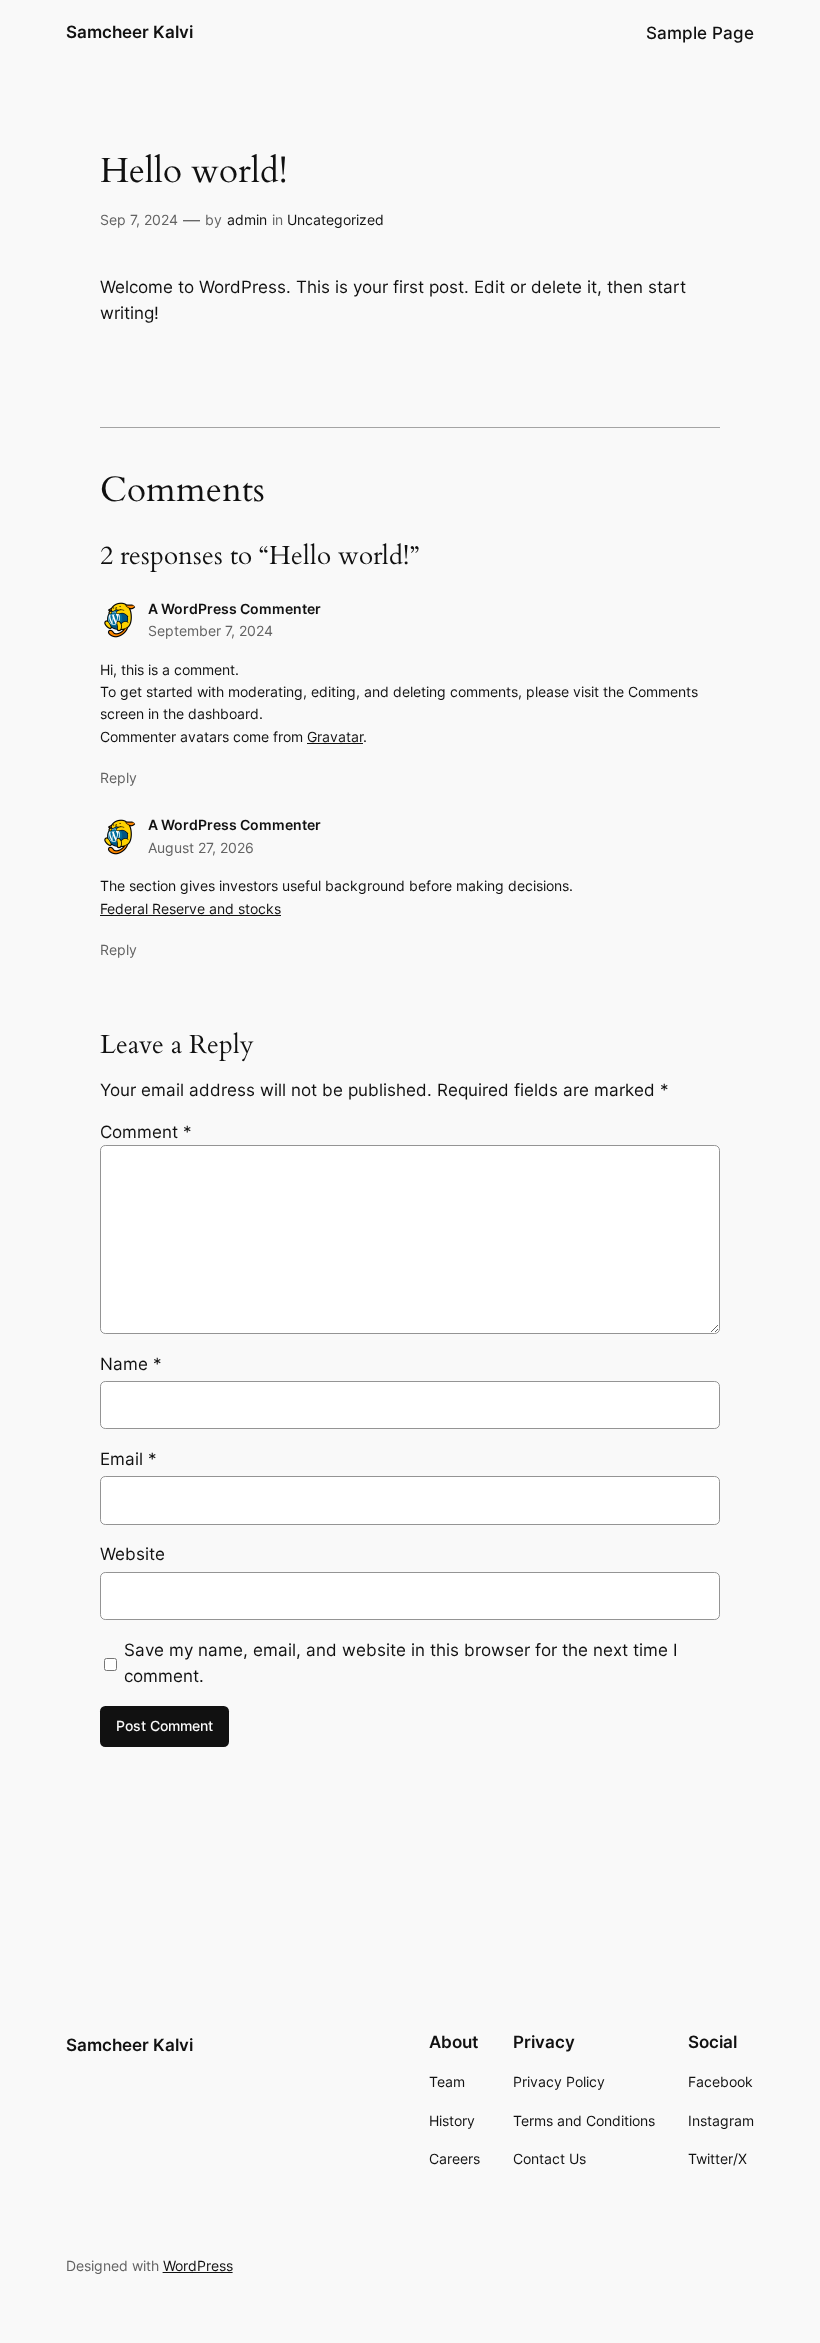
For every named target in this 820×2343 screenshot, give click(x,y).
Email (128, 1459)
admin (247, 219)
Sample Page (700, 33)
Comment (146, 1132)
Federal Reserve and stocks (190, 908)
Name (131, 1364)
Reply (118, 777)
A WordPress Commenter (234, 608)
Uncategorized (335, 219)
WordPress (198, 2265)
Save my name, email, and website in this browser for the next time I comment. (400, 1663)
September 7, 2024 (210, 630)
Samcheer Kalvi (129, 32)
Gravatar (335, 736)
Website (132, 1554)
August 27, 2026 (201, 847)
